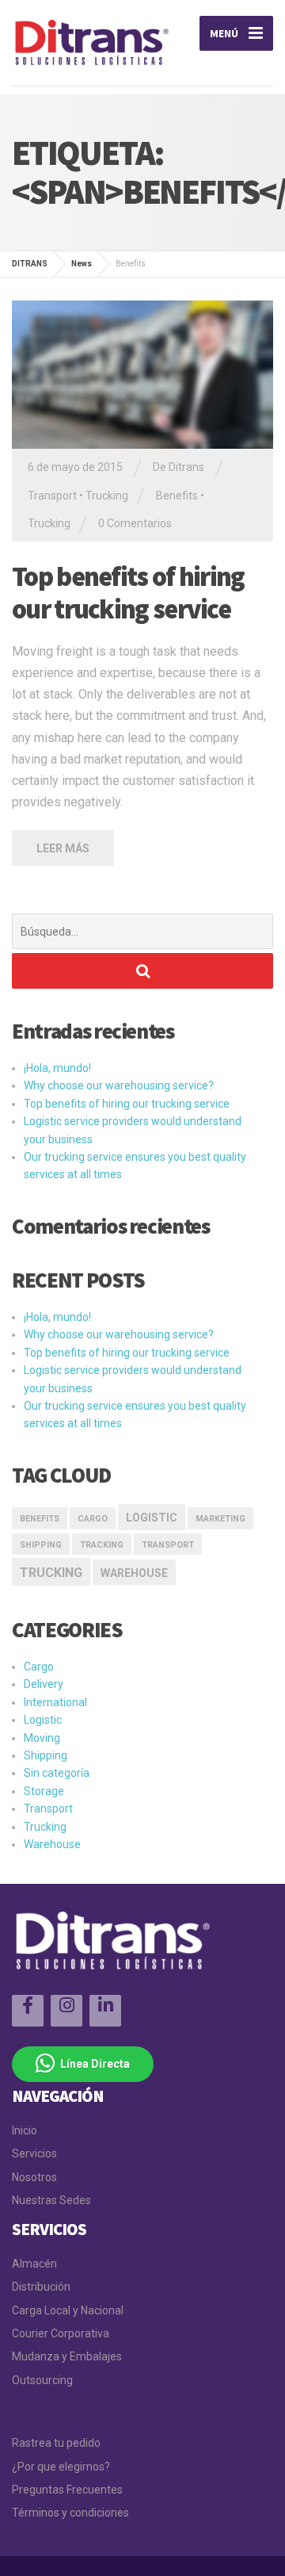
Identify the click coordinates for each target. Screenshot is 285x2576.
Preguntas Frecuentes (67, 2490)
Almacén (34, 2264)
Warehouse (134, 1573)
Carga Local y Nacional (68, 2310)
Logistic (43, 1720)
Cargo (93, 1519)
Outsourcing (42, 2380)
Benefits (177, 496)
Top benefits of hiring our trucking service (128, 593)
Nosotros (34, 2177)
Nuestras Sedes (51, 2200)
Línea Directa (93, 2064)
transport (168, 1545)
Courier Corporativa (61, 2333)
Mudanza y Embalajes (67, 2356)
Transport (52, 496)
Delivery (44, 1684)
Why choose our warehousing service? (119, 1085)
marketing (220, 1519)
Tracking (102, 1545)
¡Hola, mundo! (57, 1068)
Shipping (41, 1545)
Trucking (107, 496)
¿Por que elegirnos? (61, 2467)
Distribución (41, 2287)
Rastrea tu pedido (56, 2443)
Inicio (25, 2130)
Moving (42, 1738)
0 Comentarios (135, 523)
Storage (44, 1791)
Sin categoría (57, 1773)
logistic (152, 1518)
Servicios (34, 2153)
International (55, 1702)
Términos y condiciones (70, 2513)
